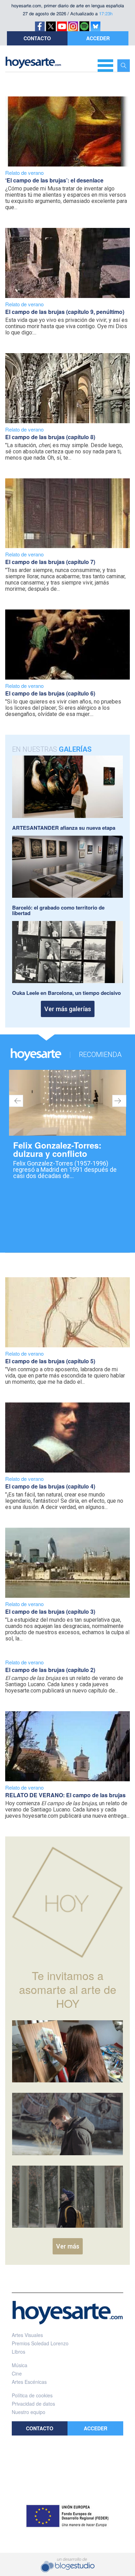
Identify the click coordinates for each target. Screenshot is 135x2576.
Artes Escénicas (29, 2382)
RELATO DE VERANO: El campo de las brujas (65, 1795)
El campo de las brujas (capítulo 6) (50, 693)
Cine (17, 2373)
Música (20, 2365)
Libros (19, 2352)
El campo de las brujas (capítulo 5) (50, 1361)
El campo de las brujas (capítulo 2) (50, 1670)
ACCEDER (98, 38)
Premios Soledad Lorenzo (40, 2343)
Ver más (68, 2246)
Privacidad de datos (33, 2404)
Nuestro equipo (29, 2412)
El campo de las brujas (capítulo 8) (50, 437)
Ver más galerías (68, 1009)
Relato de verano (24, 173)
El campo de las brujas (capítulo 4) (50, 1486)
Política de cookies (32, 2395)
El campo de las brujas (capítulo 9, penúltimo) (65, 312)
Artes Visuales (27, 2335)
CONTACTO (37, 38)
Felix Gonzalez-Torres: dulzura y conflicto (57, 1149)
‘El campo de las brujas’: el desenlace (54, 180)
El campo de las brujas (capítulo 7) (50, 562)
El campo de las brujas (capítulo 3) (50, 1611)
